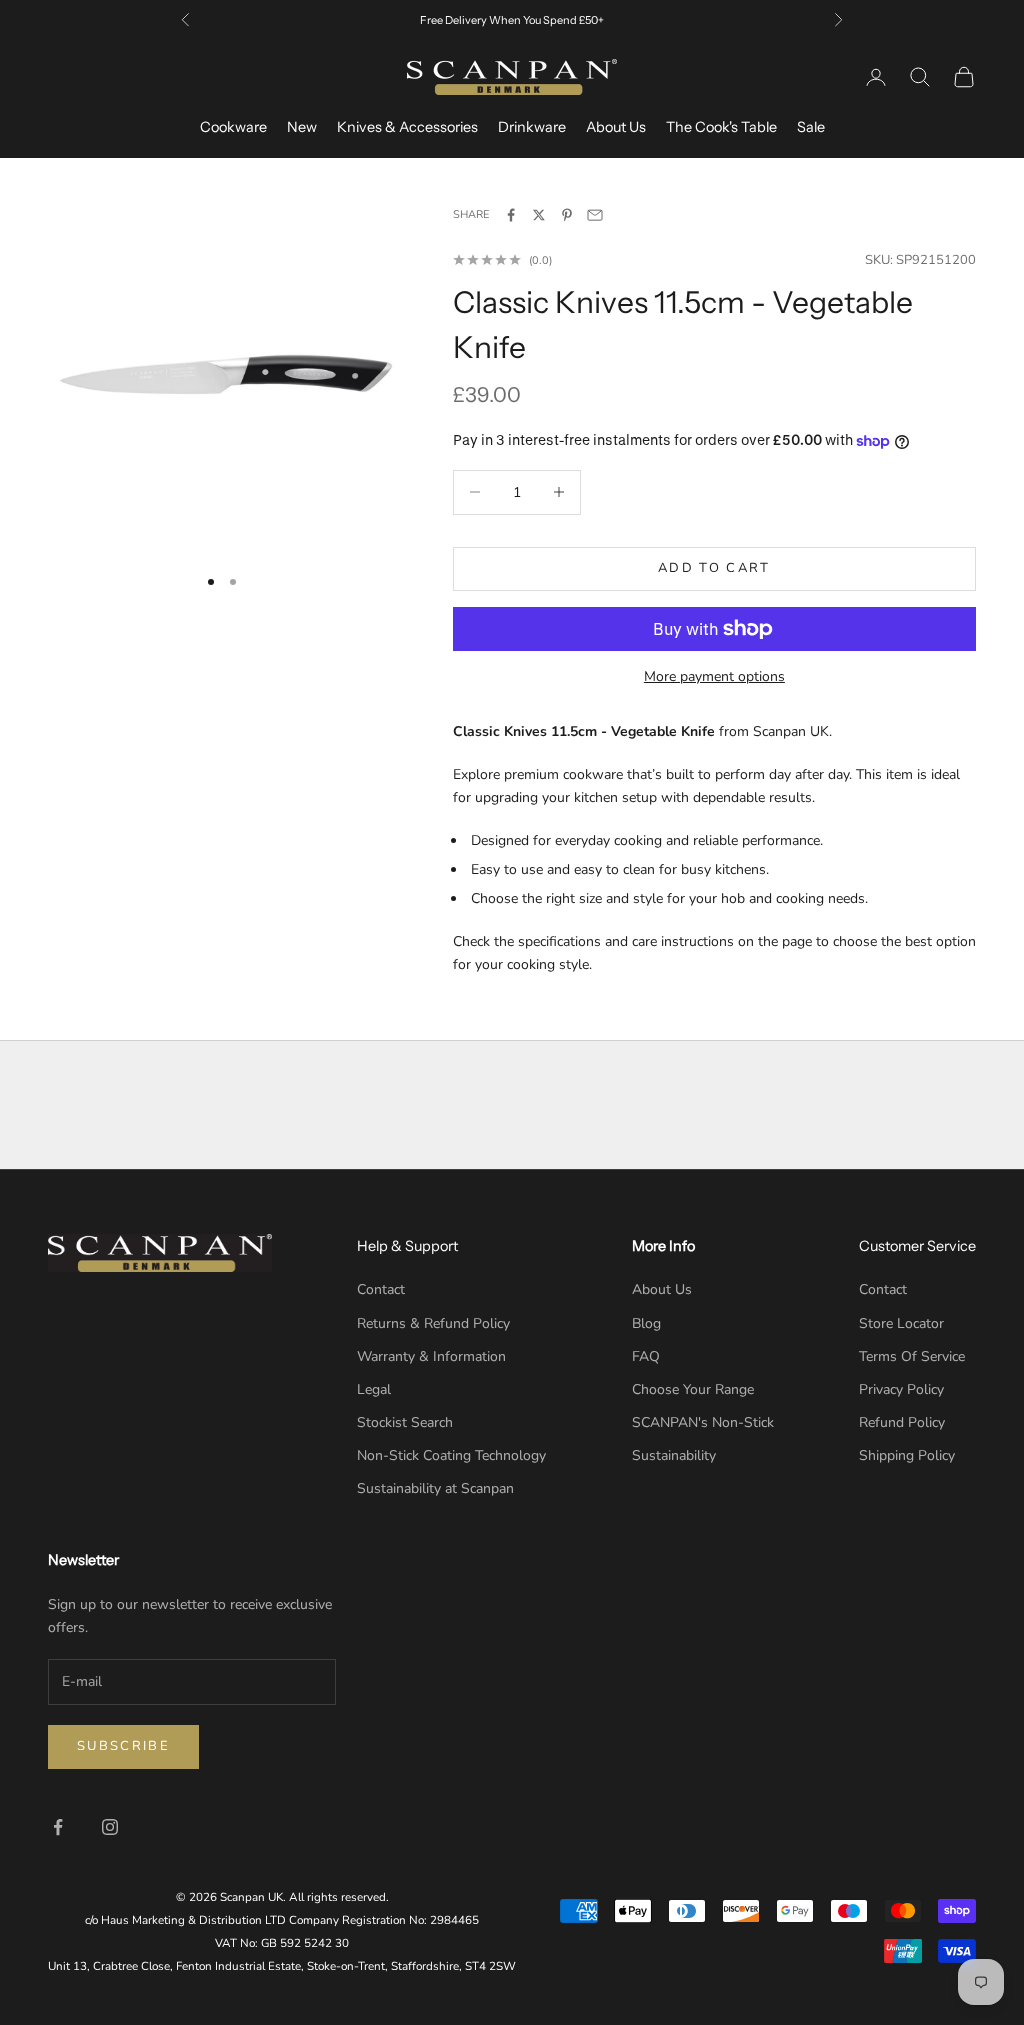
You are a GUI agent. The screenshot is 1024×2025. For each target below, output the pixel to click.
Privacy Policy (901, 1389)
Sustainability (674, 1455)
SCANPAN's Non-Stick (703, 1422)
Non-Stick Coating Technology (451, 1455)
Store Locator (901, 1323)
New (302, 127)
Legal (374, 1389)
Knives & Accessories (407, 127)
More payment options (714, 676)
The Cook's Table (721, 127)
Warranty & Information (431, 1356)
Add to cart (714, 568)
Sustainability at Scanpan (435, 1488)
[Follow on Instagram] (110, 1827)
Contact (381, 1289)
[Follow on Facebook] (58, 1827)
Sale (811, 127)
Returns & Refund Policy (433, 1323)
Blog (646, 1323)
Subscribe (123, 1746)
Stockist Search (405, 1422)
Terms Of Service (912, 1356)
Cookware (233, 127)
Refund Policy (902, 1422)
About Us (616, 127)
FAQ (646, 1356)
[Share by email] (595, 215)
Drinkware (532, 127)
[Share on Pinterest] (567, 215)
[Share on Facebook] (511, 215)
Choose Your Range (693, 1389)
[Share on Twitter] (539, 215)
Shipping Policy (907, 1455)
